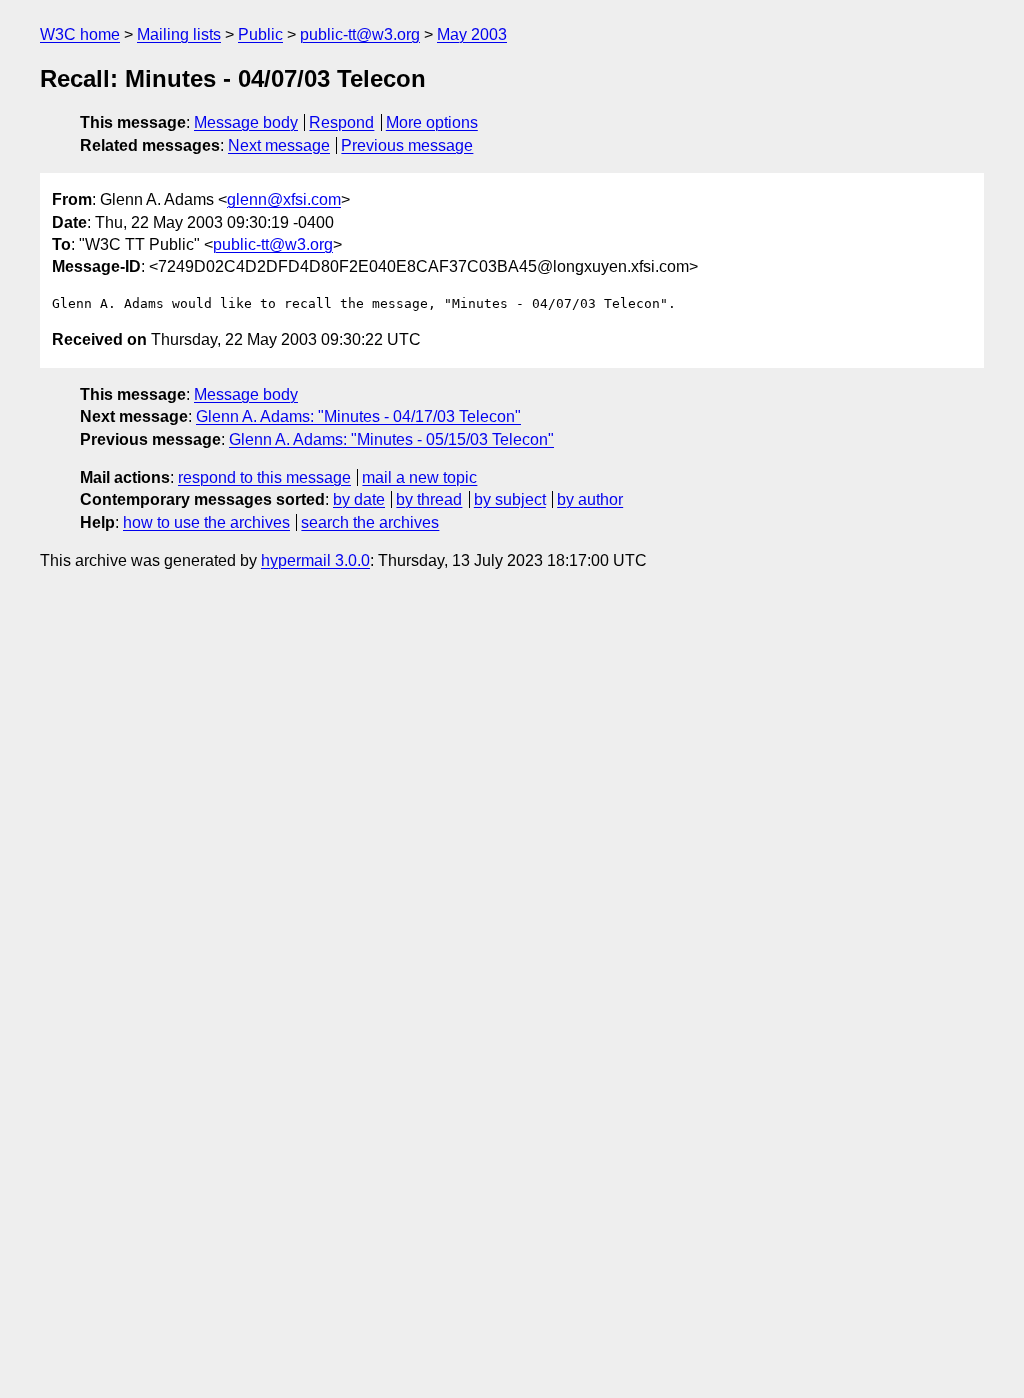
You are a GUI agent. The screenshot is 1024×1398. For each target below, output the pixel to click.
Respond (341, 122)
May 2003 (472, 34)
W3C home (80, 34)
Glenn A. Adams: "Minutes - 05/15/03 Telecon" (391, 439)
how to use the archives (206, 522)
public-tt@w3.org (360, 34)
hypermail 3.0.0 (315, 560)
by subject (510, 499)
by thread (429, 499)
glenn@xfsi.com (284, 199)
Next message (279, 145)
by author (590, 499)
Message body (246, 122)
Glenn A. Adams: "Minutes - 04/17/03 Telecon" (358, 416)
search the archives (370, 522)
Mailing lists (179, 34)
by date (359, 499)
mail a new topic (419, 477)
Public (260, 34)
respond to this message (264, 477)
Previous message (407, 145)
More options (432, 122)
